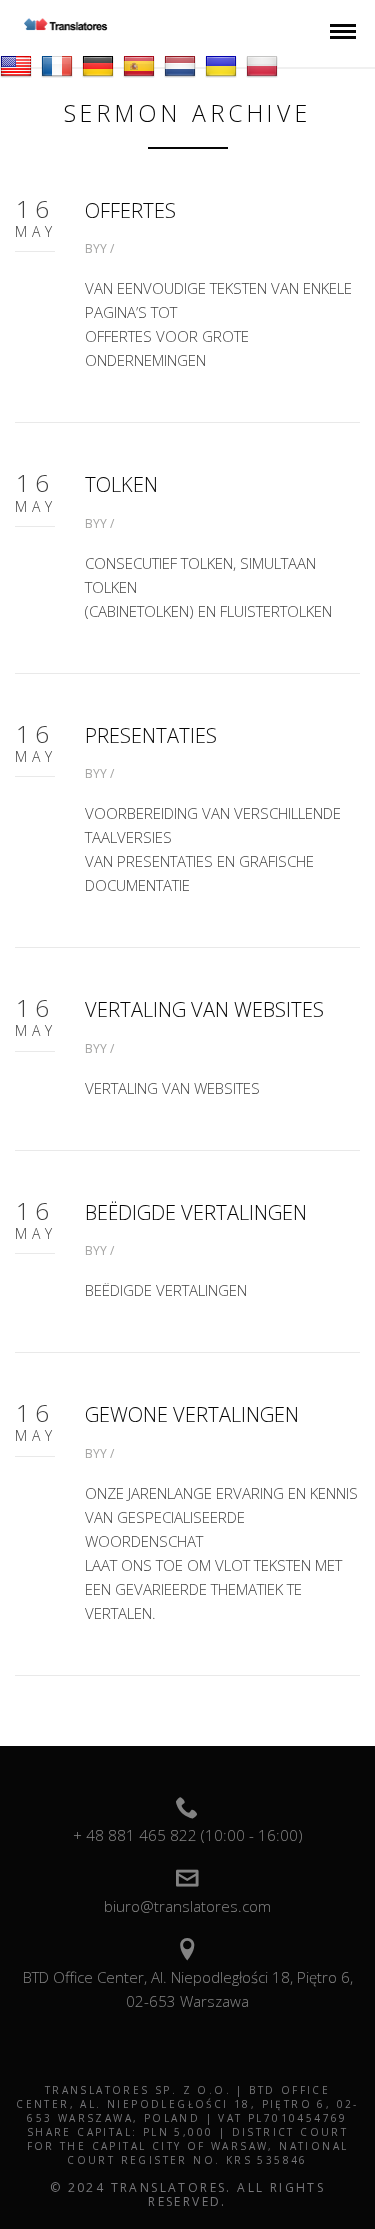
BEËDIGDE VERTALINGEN (196, 1212)
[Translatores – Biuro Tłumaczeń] (66, 25)
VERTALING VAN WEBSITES (204, 1009)
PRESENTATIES (151, 735)
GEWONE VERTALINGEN (192, 1414)
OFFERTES (130, 210)
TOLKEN (121, 484)
